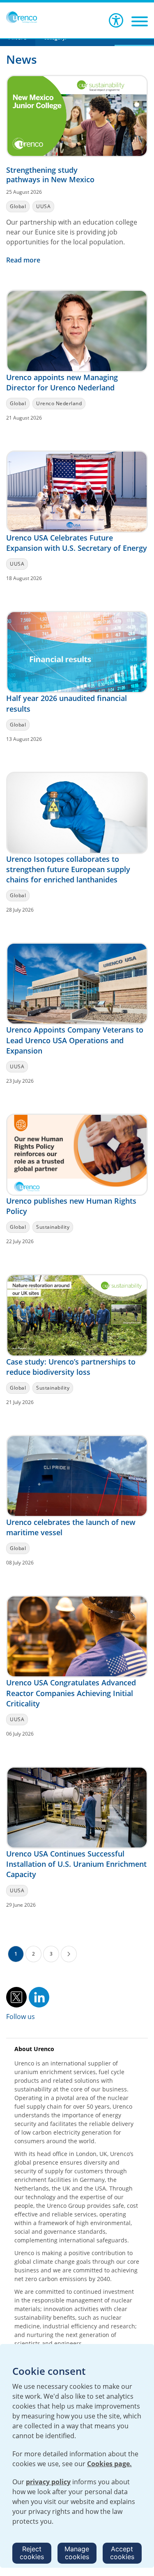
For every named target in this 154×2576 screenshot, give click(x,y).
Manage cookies (77, 2553)
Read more (24, 260)
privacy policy (48, 2482)
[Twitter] (16, 1996)
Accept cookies (122, 2553)
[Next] (69, 1954)
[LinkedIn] (39, 1996)
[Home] (22, 17)
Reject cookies (32, 2553)
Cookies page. (109, 2464)
